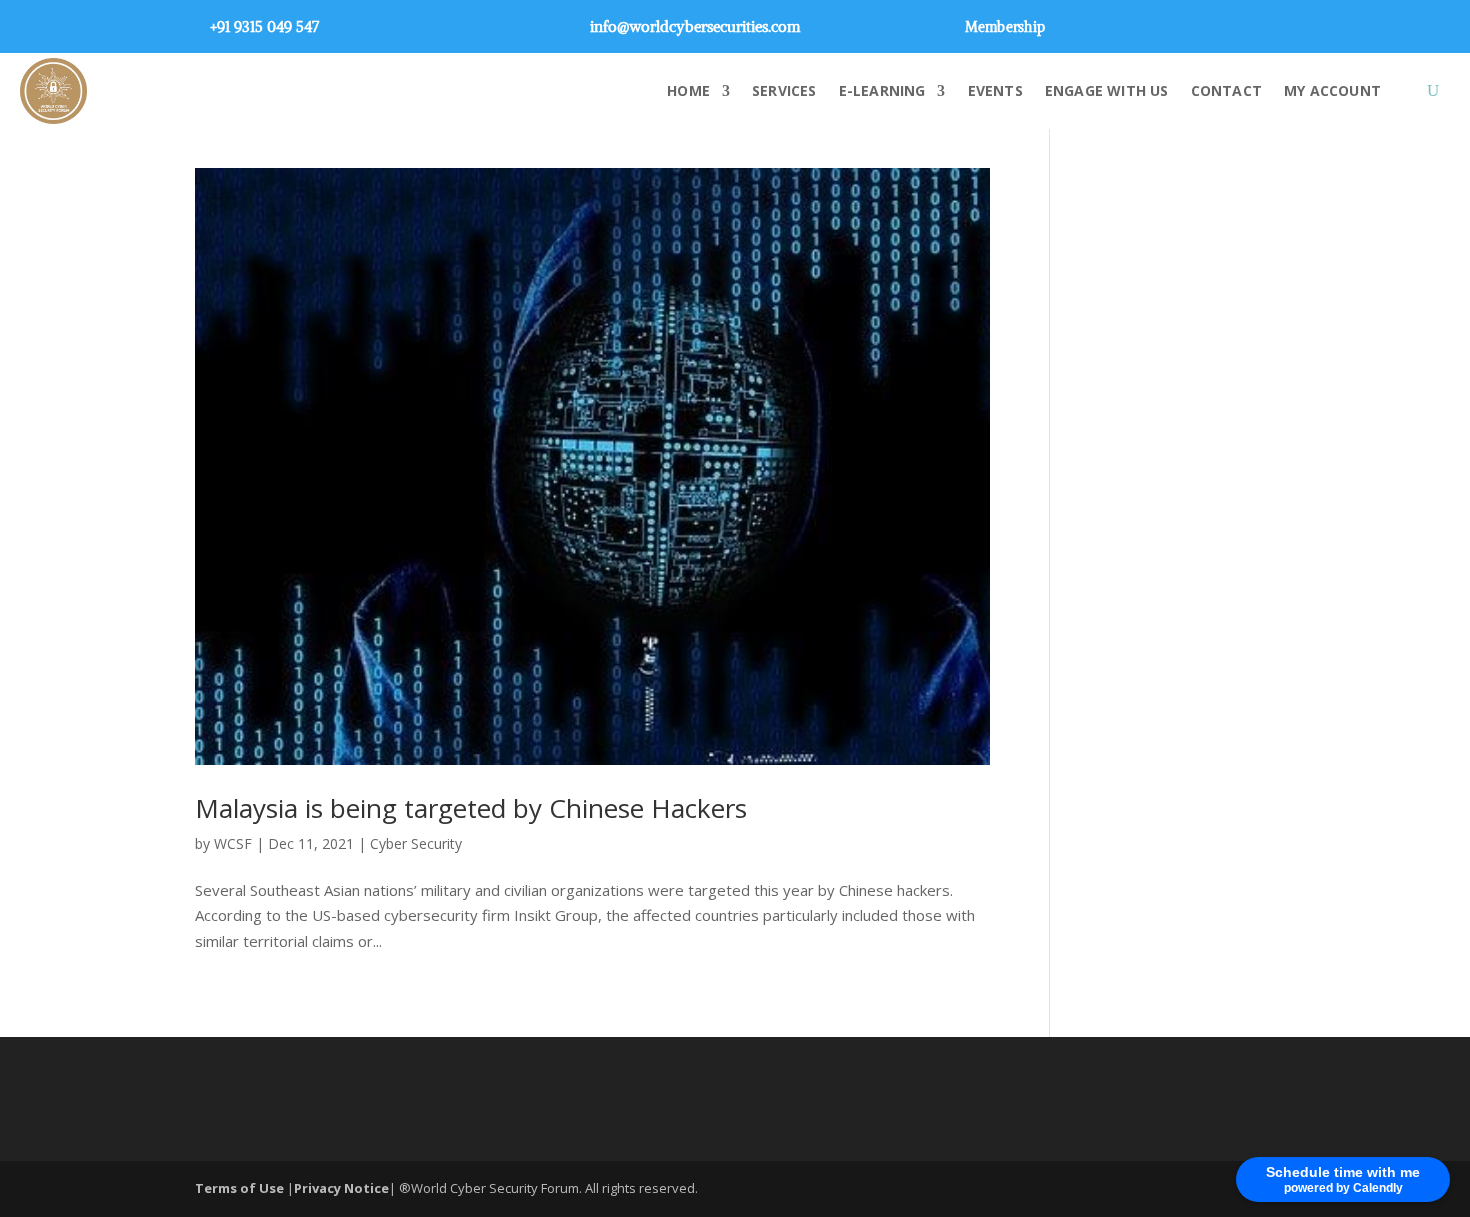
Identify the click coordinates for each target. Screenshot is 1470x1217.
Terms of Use (241, 1188)
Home (688, 90)
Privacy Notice (341, 1188)
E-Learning (882, 90)
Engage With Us (1107, 90)
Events (995, 90)
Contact (1226, 90)
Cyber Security (416, 843)
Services (784, 90)
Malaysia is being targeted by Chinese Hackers (471, 808)
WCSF (233, 843)
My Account (1332, 90)
